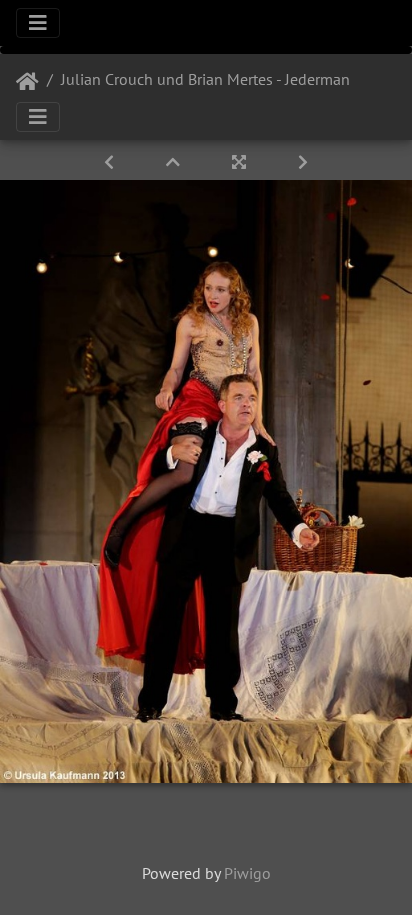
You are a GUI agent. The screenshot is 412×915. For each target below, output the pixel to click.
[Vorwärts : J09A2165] (303, 162)
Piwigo (247, 873)
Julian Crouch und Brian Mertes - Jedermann (210, 79)
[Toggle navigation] (38, 23)
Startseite (27, 82)
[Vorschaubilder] (175, 162)
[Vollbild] (241, 162)
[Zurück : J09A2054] (111, 162)
